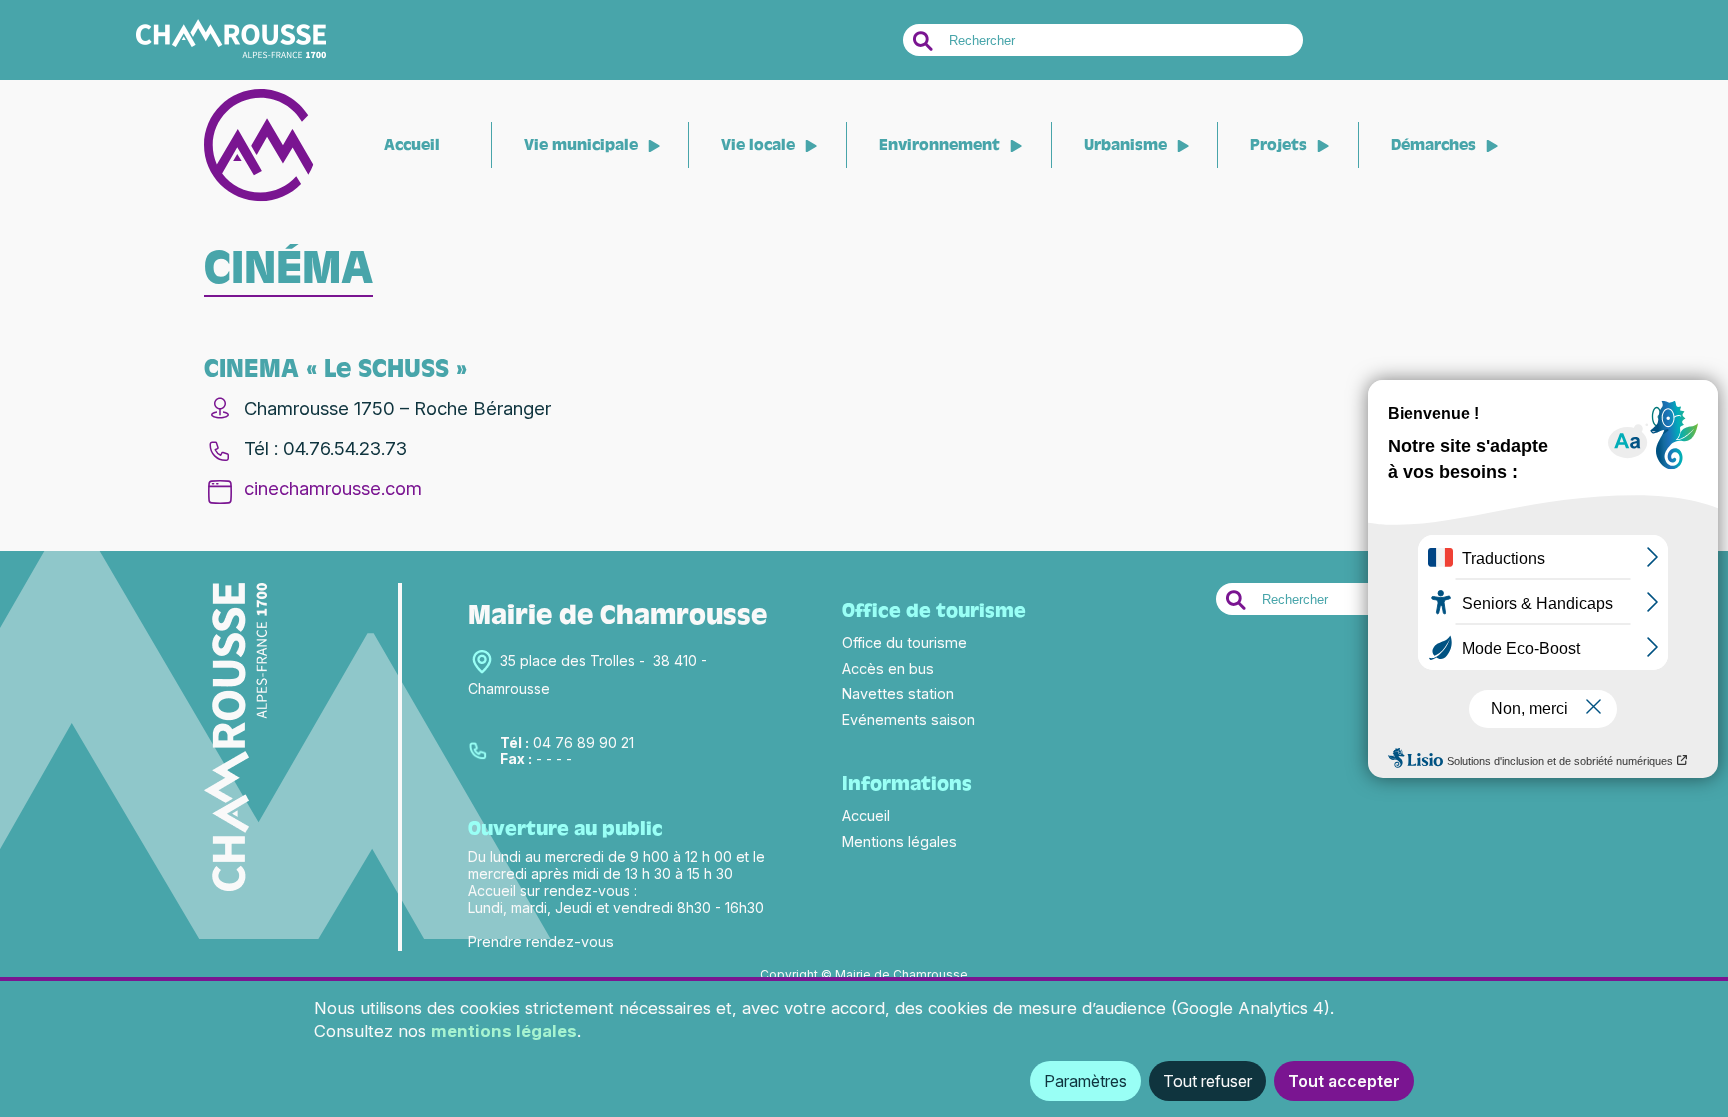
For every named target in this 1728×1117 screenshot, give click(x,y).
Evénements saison (908, 719)
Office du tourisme (904, 642)
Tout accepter (1344, 1081)
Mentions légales (899, 841)
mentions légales (504, 1031)
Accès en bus (888, 668)
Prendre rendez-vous (541, 941)
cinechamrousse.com (333, 488)
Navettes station (898, 693)
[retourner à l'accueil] (259, 196)
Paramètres (1085, 1081)
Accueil (412, 145)
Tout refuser (1207, 1081)
